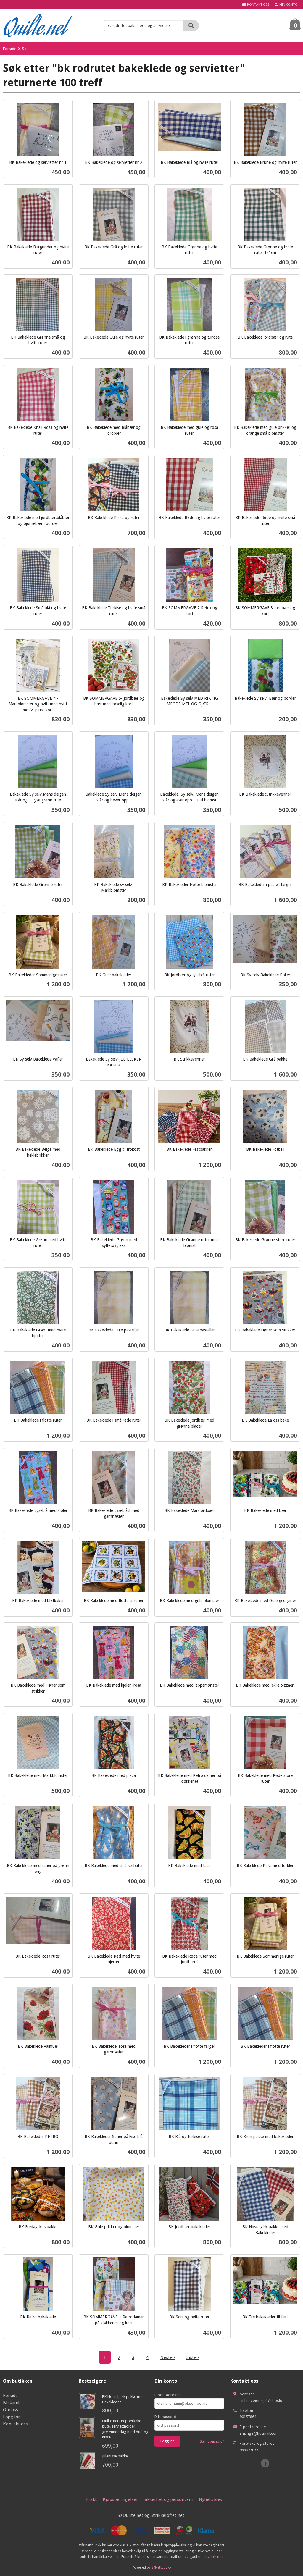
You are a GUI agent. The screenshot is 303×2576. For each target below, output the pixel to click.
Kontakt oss (15, 2424)
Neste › (167, 2357)
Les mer (217, 2557)
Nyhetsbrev (211, 2499)
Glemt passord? (212, 2441)
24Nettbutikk (161, 2567)
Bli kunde (12, 2402)
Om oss (11, 2409)
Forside (10, 49)
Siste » (193, 2357)
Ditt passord (165, 2417)
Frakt (92, 2499)
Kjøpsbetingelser (120, 2499)
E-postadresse (168, 2395)
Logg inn (12, 2417)
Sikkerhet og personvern (168, 2499)
